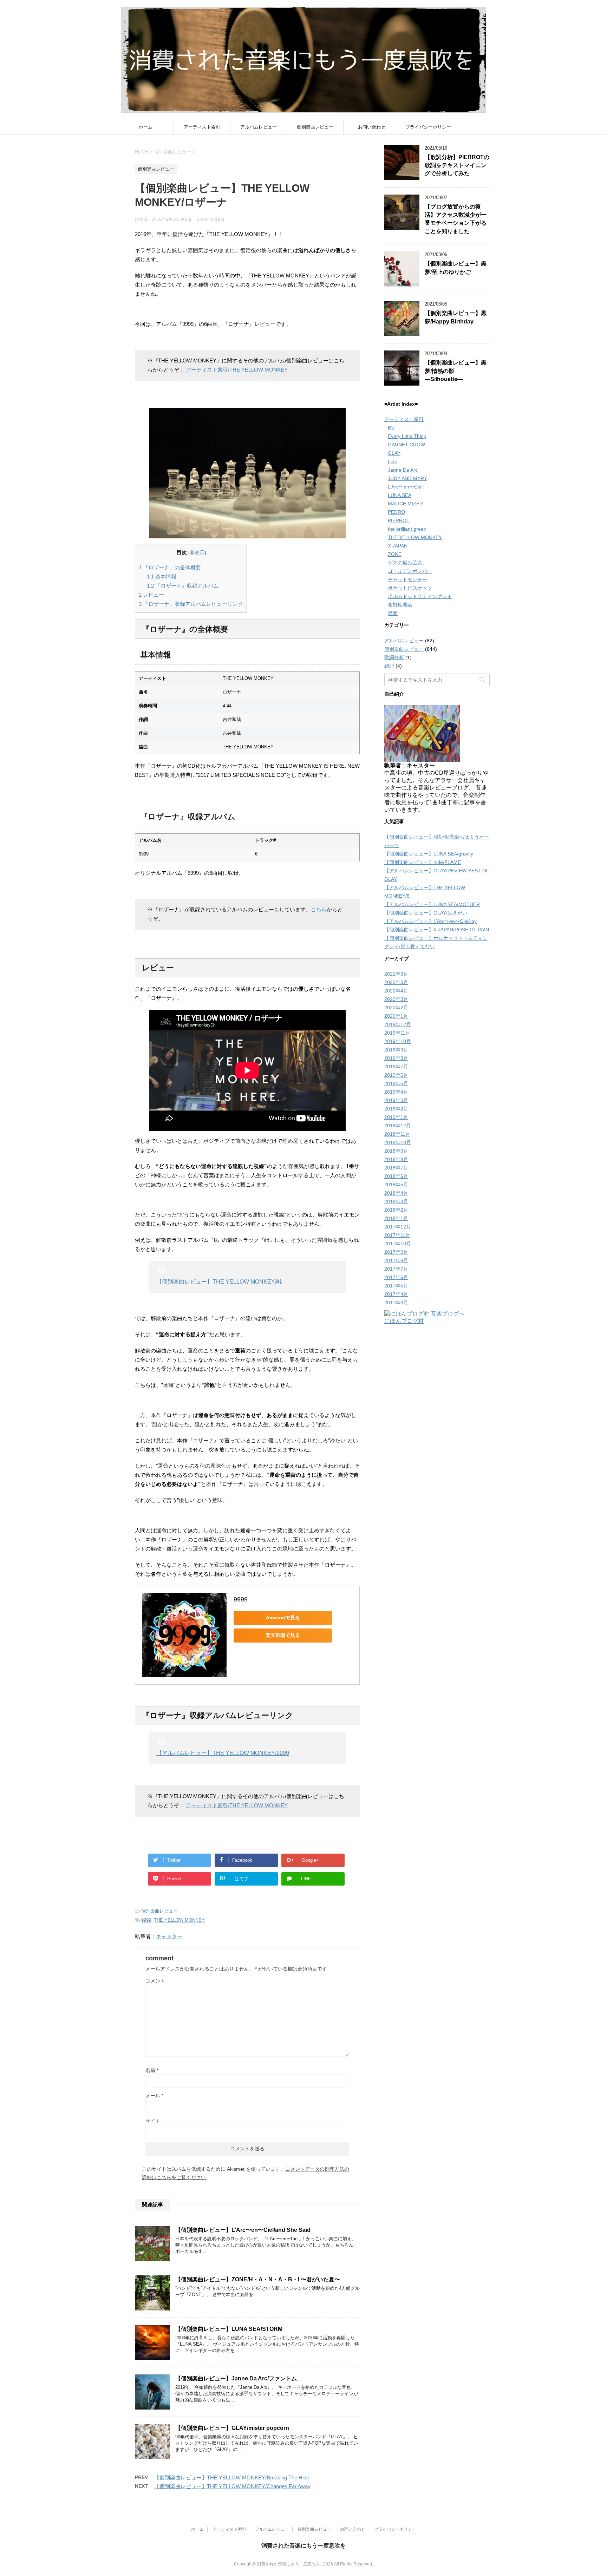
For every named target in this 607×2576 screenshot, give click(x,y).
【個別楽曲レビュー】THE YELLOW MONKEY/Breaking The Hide (232, 2477)
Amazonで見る (283, 1618)
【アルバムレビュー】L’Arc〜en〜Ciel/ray (430, 921)
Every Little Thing (407, 436)
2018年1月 (396, 1218)
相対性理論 (400, 605)
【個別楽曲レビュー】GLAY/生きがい (426, 913)
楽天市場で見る (283, 1635)
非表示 (197, 553)
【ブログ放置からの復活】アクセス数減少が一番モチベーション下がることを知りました (456, 219)
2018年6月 (396, 1176)
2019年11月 (397, 1033)
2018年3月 (396, 1201)
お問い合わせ (372, 127)
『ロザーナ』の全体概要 (170, 567)
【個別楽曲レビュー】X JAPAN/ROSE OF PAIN (437, 930)
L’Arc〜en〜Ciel (405, 487)
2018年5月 (396, 1185)
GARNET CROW (406, 445)
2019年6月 (396, 1075)
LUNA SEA (400, 495)
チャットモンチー (407, 579)
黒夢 (393, 613)
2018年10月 (398, 1142)
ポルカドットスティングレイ (420, 596)
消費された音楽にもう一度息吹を (303, 2546)
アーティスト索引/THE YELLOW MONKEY (237, 370)
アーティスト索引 (202, 127)
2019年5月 (396, 1083)
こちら (319, 909)
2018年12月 (398, 1126)
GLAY (394, 453)
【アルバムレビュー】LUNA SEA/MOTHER (432, 904)
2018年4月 (396, 1193)
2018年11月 (397, 1134)
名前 (152, 2070)
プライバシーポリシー (428, 127)
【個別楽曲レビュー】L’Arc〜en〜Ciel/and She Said (243, 2230)
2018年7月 (396, 1168)
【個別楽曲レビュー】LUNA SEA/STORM (229, 2329)
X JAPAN (398, 546)
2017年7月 (396, 1269)
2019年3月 (396, 1100)
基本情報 (162, 576)
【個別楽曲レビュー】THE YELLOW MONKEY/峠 (219, 1282)
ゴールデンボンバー (410, 571)
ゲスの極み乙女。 (407, 563)
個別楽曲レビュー (315, 127)
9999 (241, 1599)
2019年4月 (396, 1092)
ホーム (146, 127)
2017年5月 (396, 1286)
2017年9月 (396, 1252)
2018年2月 (396, 1210)
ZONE (395, 554)
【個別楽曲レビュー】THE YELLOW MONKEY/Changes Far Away (232, 2486)
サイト (153, 2121)
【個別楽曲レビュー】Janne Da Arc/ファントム (236, 2378)
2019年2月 (396, 1109)
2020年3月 (396, 999)
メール (154, 2096)
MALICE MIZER (405, 504)
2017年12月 (398, 1227)
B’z (391, 428)
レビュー (151, 595)
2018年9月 (396, 1151)
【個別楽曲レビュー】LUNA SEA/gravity (429, 854)
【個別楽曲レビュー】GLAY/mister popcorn (232, 2428)
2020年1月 (396, 1016)
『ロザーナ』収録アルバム (183, 586)
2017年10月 (398, 1244)
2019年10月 (398, 1041)
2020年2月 (396, 1008)
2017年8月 (396, 1260)
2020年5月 (396, 982)
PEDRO (396, 512)
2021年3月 (396, 974)
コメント (155, 1981)
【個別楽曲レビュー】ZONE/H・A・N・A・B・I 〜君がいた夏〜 (258, 2279)
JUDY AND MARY (407, 478)
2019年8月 (396, 1058)
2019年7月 (396, 1067)
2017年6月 (396, 1277)
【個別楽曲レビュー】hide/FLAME (423, 862)
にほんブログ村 (404, 1321)
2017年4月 (396, 1294)
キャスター (169, 1936)
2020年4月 (396, 991)
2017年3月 (396, 1303)
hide (393, 461)
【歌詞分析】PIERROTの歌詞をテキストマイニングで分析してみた (457, 165)
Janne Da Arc (403, 470)
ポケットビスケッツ (410, 588)
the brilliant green (407, 529)
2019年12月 (398, 1024)
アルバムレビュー (259, 127)
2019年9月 (396, 1050)
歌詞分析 (394, 657)
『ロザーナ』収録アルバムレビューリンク (191, 604)
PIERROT (399, 520)
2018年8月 (396, 1159)
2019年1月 (396, 1117)
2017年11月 (397, 1235)
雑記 (389, 666)
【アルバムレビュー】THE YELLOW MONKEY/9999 (223, 1753)
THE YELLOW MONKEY (179, 1920)
